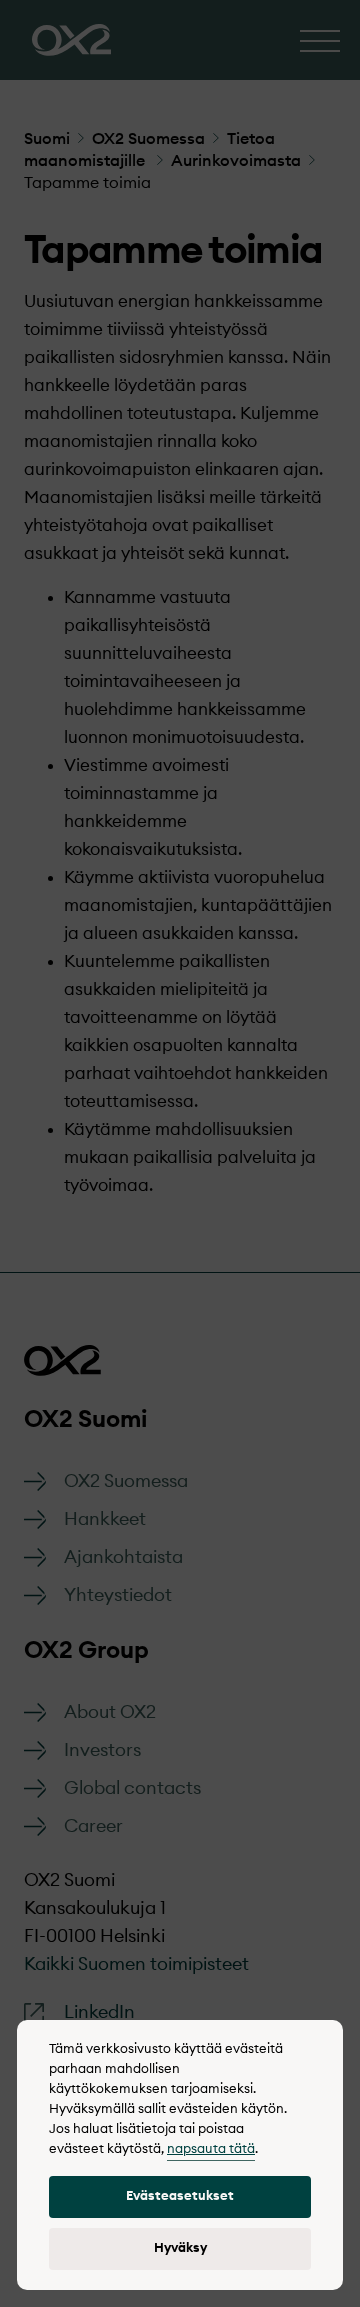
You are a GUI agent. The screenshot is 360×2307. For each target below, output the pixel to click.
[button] (180, 2197)
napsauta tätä (211, 2149)
